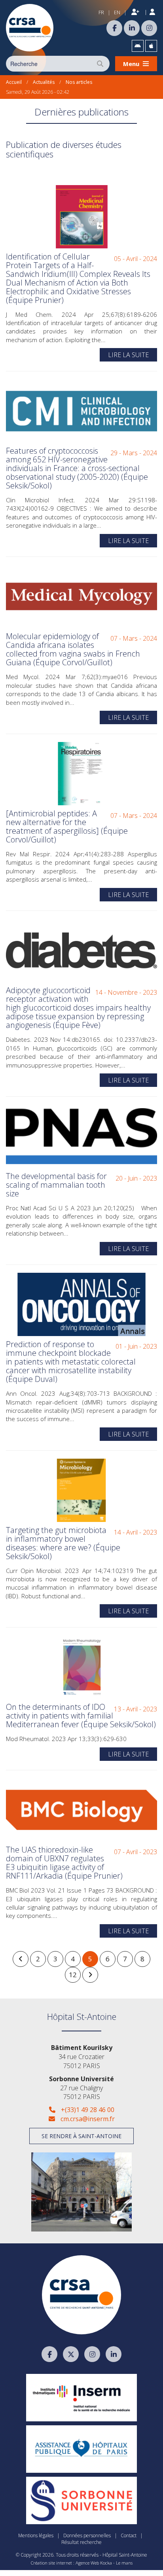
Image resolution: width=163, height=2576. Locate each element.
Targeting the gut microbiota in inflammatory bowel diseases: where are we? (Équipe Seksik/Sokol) (63, 1543)
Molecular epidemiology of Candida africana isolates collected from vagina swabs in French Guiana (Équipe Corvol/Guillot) (73, 649)
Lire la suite (128, 355)
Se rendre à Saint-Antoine (81, 2136)
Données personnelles (87, 2535)
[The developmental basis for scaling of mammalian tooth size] (81, 1136)
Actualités (44, 82)
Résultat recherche (81, 2542)
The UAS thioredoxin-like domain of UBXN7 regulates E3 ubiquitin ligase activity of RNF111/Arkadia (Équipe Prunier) (64, 1863)
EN (117, 12)
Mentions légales (36, 2535)
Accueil (14, 82)
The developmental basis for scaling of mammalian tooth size (56, 1185)
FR (101, 12)
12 (73, 1975)
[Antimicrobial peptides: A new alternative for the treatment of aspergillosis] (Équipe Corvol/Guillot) (67, 826)
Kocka (106, 2563)
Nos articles (79, 82)
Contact (129, 2535)
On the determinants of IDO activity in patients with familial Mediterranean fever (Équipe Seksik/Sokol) (81, 1716)
